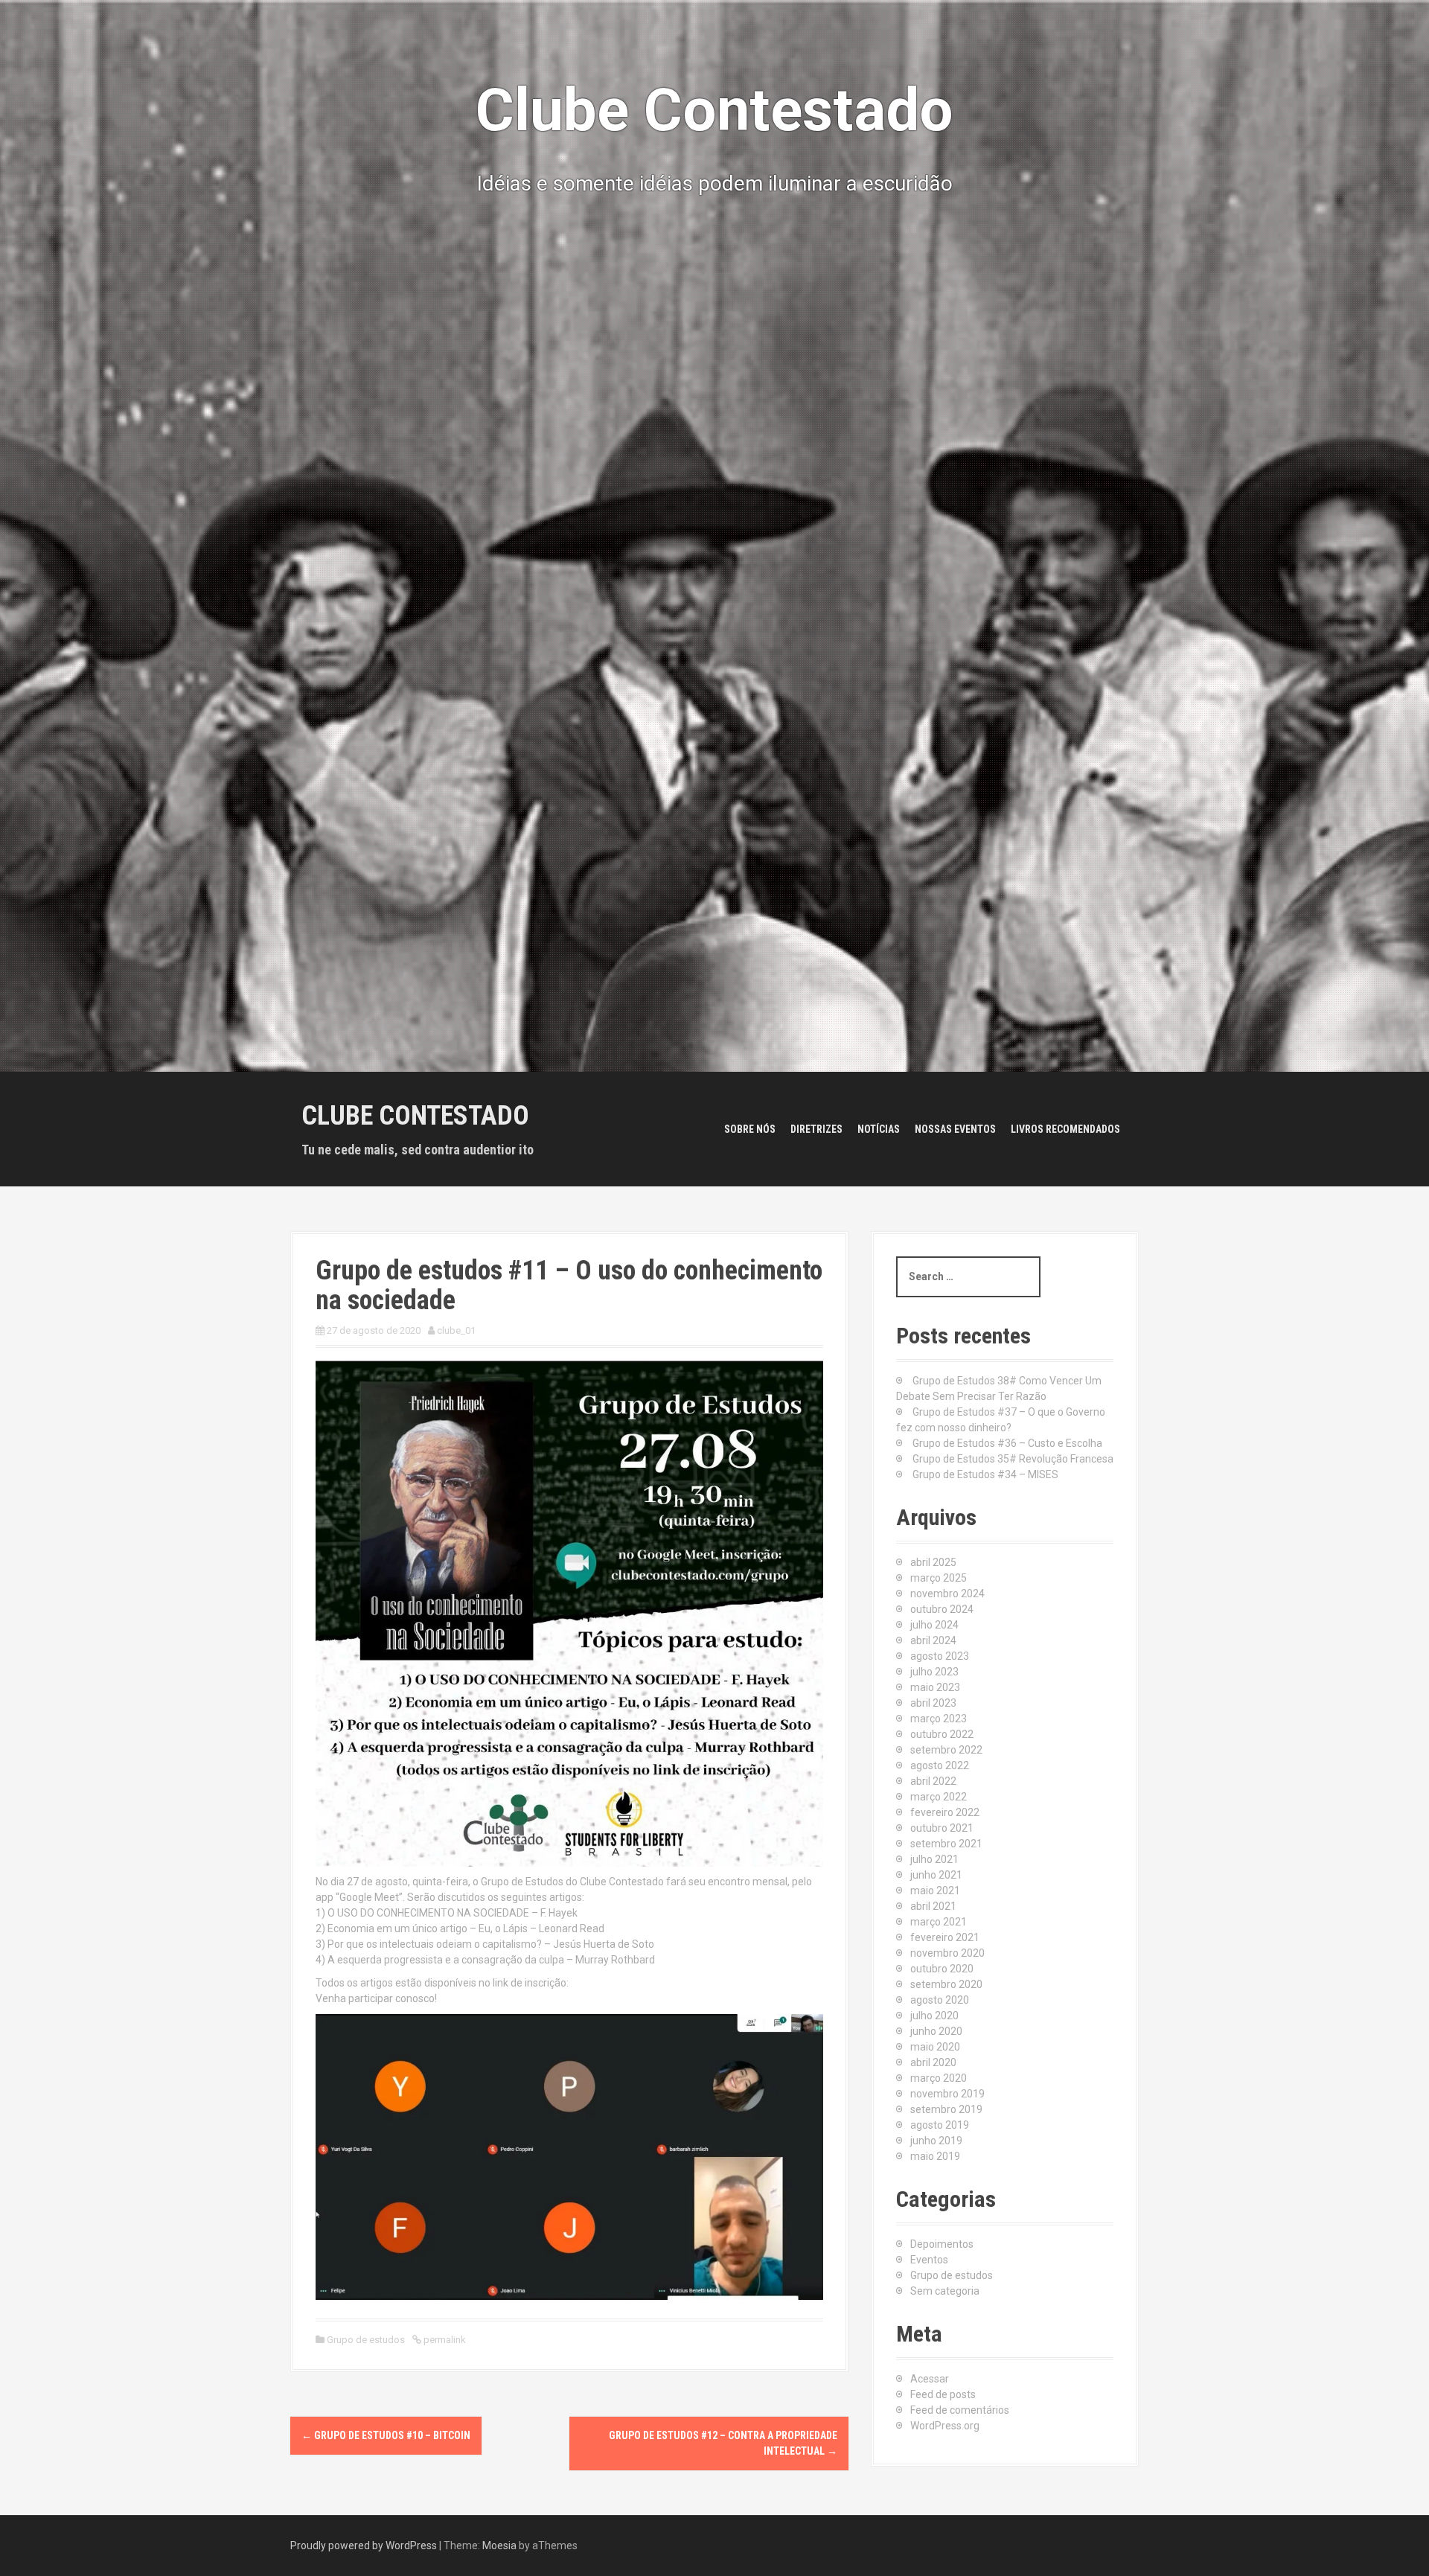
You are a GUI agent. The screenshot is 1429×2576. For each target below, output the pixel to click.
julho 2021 (934, 1859)
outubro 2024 (942, 1609)
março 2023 (939, 1719)
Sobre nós (750, 1129)
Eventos (929, 2260)
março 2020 (939, 2078)
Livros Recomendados (1065, 1129)
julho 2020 (934, 2016)
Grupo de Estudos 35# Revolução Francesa (1013, 1459)
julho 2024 (934, 1625)
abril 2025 (933, 1562)
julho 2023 (934, 1672)
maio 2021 (935, 1891)
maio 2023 (935, 1687)
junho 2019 (936, 2141)
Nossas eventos (955, 1129)
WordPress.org (945, 2426)
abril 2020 (933, 2062)
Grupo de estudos (366, 2340)
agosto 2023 (940, 1656)
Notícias (879, 1129)
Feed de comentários (960, 2410)
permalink (444, 2340)
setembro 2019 (946, 2109)
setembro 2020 (946, 1984)
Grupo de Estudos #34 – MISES (985, 1474)
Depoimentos (942, 2244)
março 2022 (939, 1797)
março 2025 (939, 1578)
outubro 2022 (942, 1734)
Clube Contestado (415, 1116)
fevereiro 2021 (945, 1937)
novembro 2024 (947, 1594)
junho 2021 (936, 1875)
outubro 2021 (942, 1828)
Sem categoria (945, 2291)
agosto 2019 (940, 2125)
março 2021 (939, 1922)
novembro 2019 (947, 2094)
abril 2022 (933, 1781)
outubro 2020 (942, 1969)
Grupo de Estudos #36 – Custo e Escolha (1007, 1443)
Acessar (930, 2379)
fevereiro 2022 (945, 1812)
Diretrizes (816, 1129)
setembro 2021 (946, 1844)
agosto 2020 (940, 2000)
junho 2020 (936, 2031)
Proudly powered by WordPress (364, 2545)
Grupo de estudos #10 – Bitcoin (386, 2435)
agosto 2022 (940, 1765)
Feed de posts (943, 2394)
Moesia (499, 2545)
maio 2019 (935, 2156)
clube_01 (456, 1330)
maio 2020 (935, 2047)
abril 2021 (933, 1906)
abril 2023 (933, 1703)
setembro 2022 (946, 1750)
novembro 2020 (947, 1953)
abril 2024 (933, 1640)
